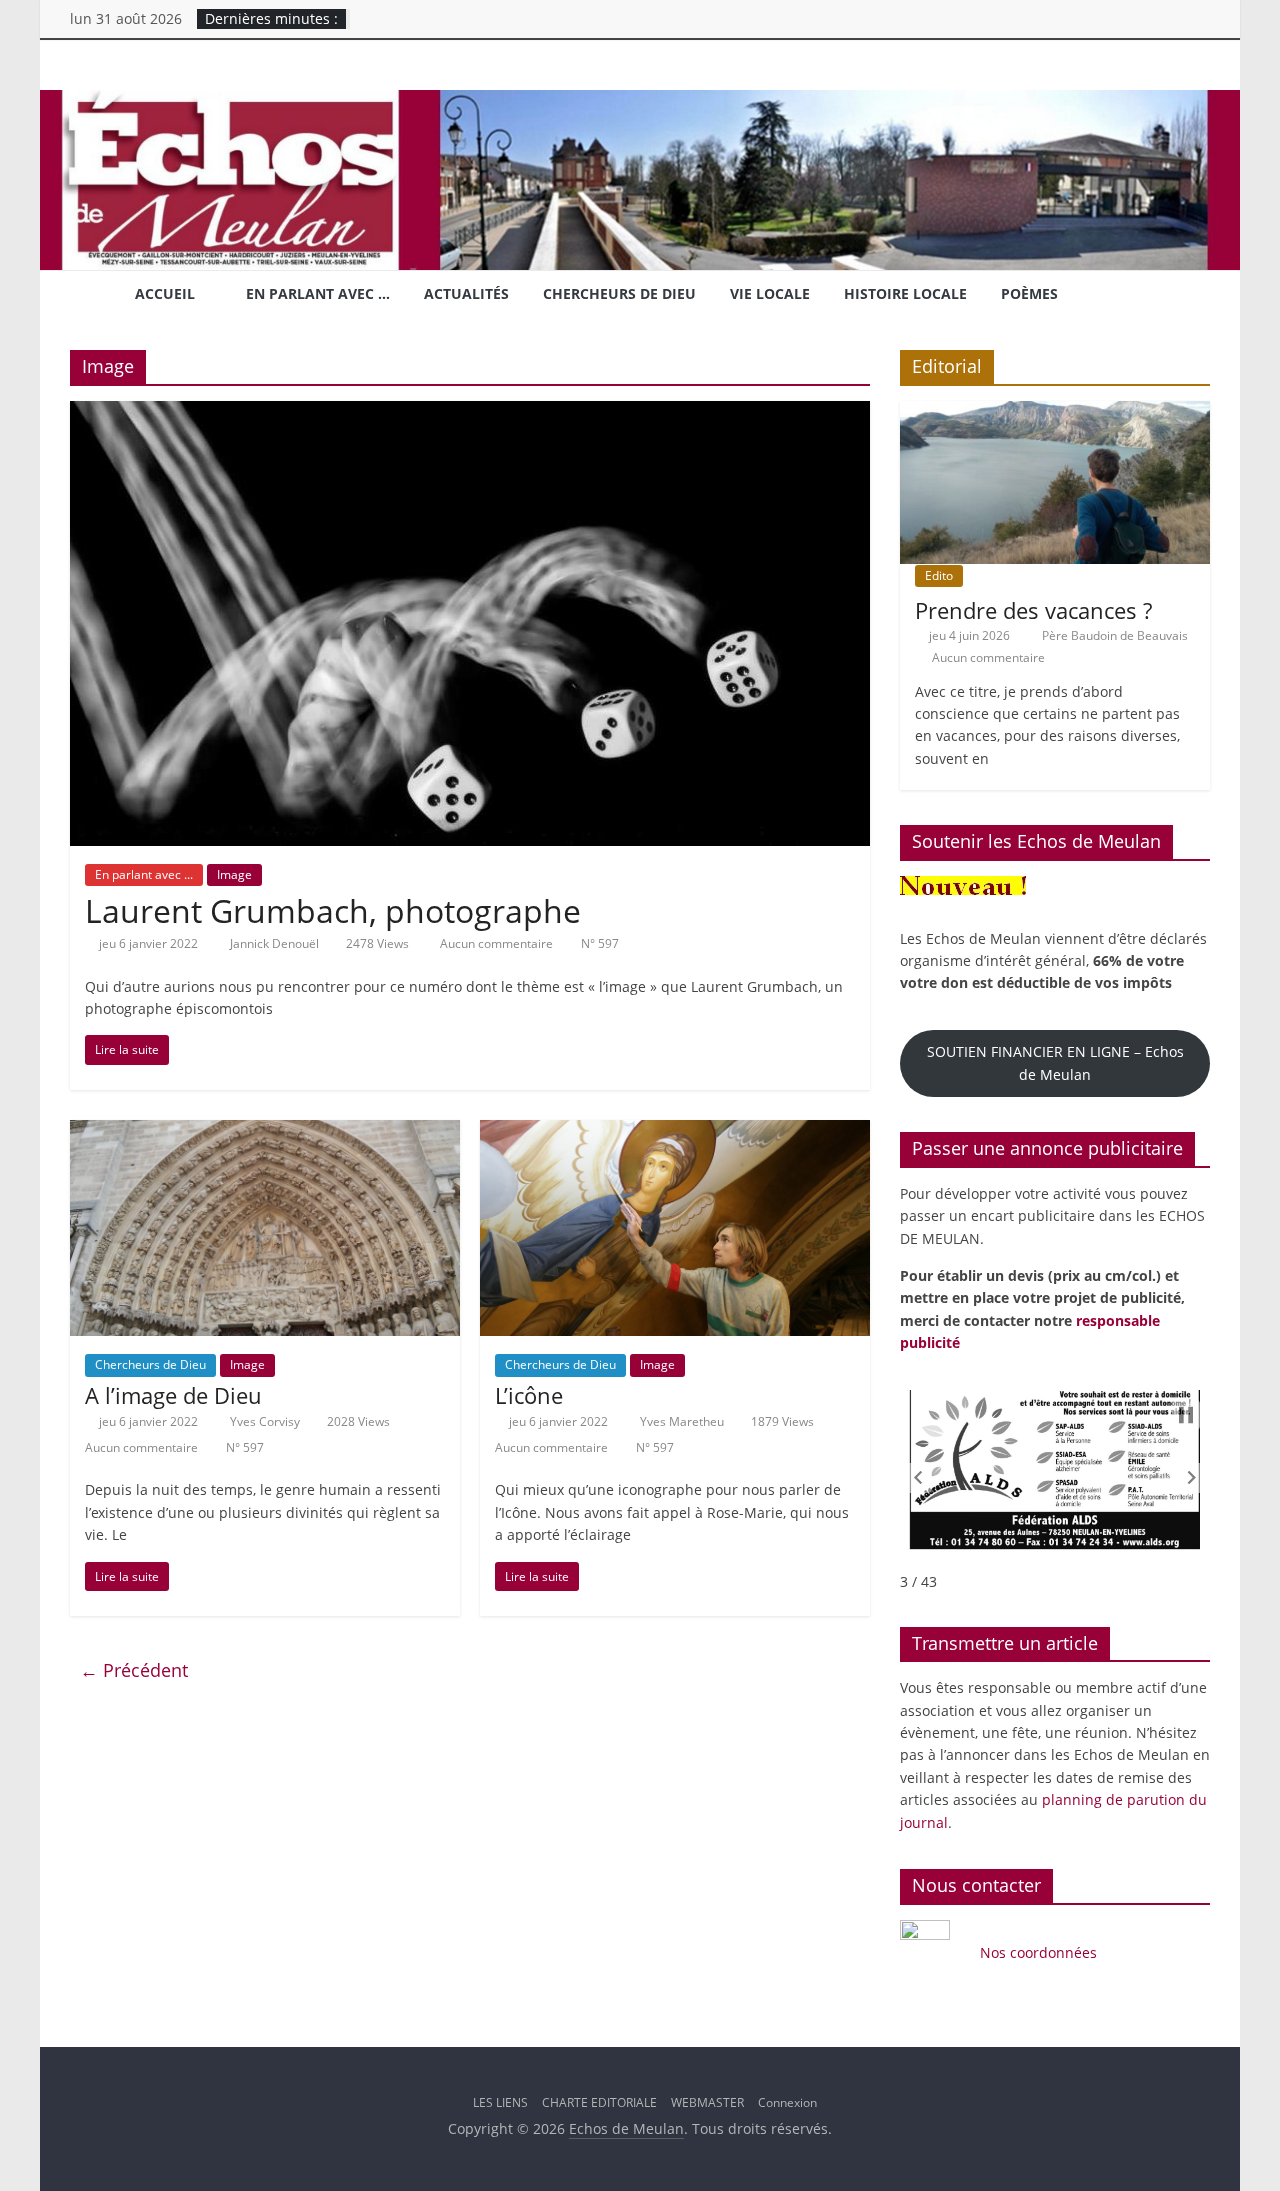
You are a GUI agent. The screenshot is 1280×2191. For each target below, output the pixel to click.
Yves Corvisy (266, 1421)
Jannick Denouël (276, 943)
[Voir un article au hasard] (1187, 296)
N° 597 (600, 943)
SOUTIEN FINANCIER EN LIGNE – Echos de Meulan (1055, 1062)
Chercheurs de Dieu (619, 293)
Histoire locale (905, 293)
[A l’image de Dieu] (265, 1132)
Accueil (165, 293)
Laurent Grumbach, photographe (333, 910)
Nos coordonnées (1040, 1952)
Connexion (787, 2102)
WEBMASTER (707, 2102)
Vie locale (770, 293)
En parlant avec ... (144, 874)
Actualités (466, 293)
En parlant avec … (318, 293)
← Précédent (134, 1670)
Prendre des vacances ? (1033, 610)
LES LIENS (500, 2102)
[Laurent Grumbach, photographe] (470, 413)
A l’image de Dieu (173, 1395)
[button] (918, 1478)
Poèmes (1029, 293)
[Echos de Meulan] (640, 102)
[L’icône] (675, 1132)
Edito (939, 575)
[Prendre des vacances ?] (1055, 411)
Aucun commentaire (495, 943)
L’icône (529, 1395)
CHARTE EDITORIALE (599, 2102)
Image (234, 874)
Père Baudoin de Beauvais (1115, 635)
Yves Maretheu (683, 1421)
